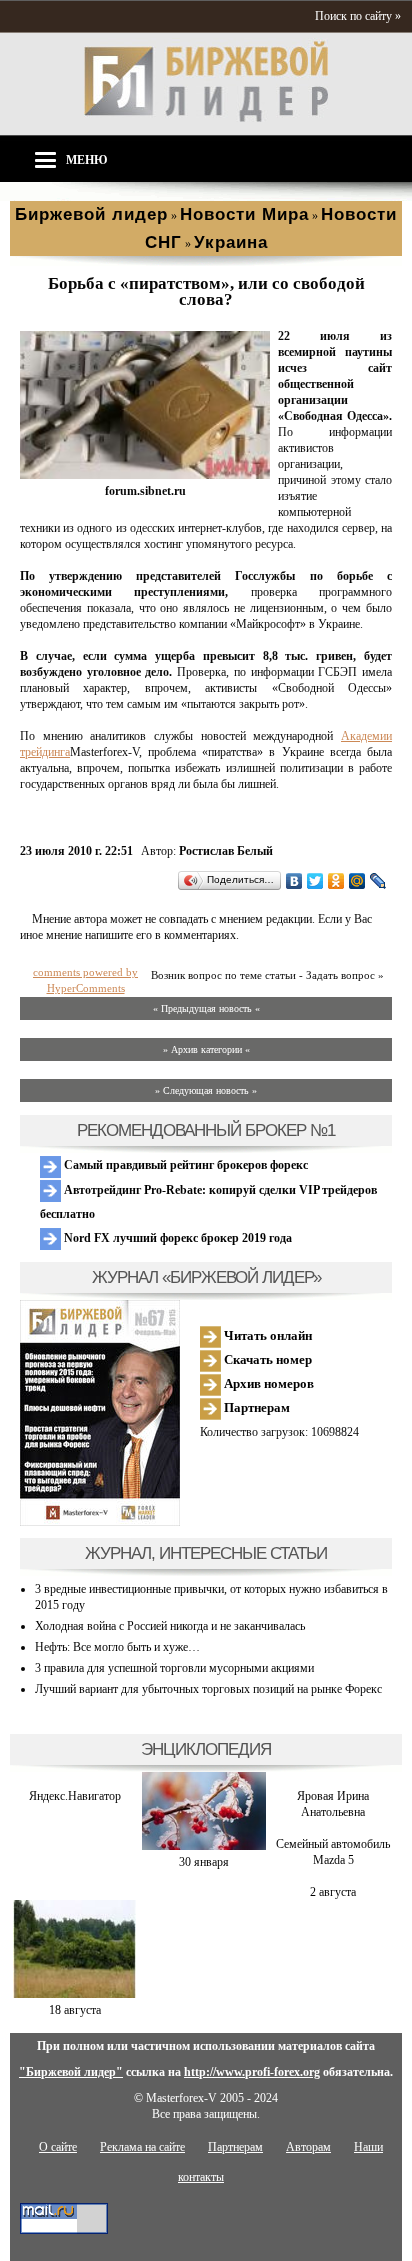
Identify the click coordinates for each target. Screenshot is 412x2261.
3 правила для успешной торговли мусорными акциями (174, 1668)
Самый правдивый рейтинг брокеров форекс (184, 1165)
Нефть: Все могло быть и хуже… (117, 1647)
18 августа (75, 2010)
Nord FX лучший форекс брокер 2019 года (176, 1238)
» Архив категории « (206, 1049)
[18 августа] (74, 1994)
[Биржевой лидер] (206, 118)
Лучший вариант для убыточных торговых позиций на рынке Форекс (208, 1689)
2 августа (333, 1892)
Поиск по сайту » (358, 16)
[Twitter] (315, 881)
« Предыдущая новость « (206, 1008)
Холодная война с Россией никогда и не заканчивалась (170, 1626)
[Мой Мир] (357, 881)
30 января (204, 1862)
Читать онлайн (266, 1335)
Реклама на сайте (142, 2147)
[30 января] (203, 1846)
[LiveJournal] (378, 881)
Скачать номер (266, 1359)
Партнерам (255, 1407)
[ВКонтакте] (294, 881)
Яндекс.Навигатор (75, 1796)
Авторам (308, 2147)
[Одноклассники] (336, 881)
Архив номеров (267, 1383)
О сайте (58, 2147)
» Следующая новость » (206, 1090)
